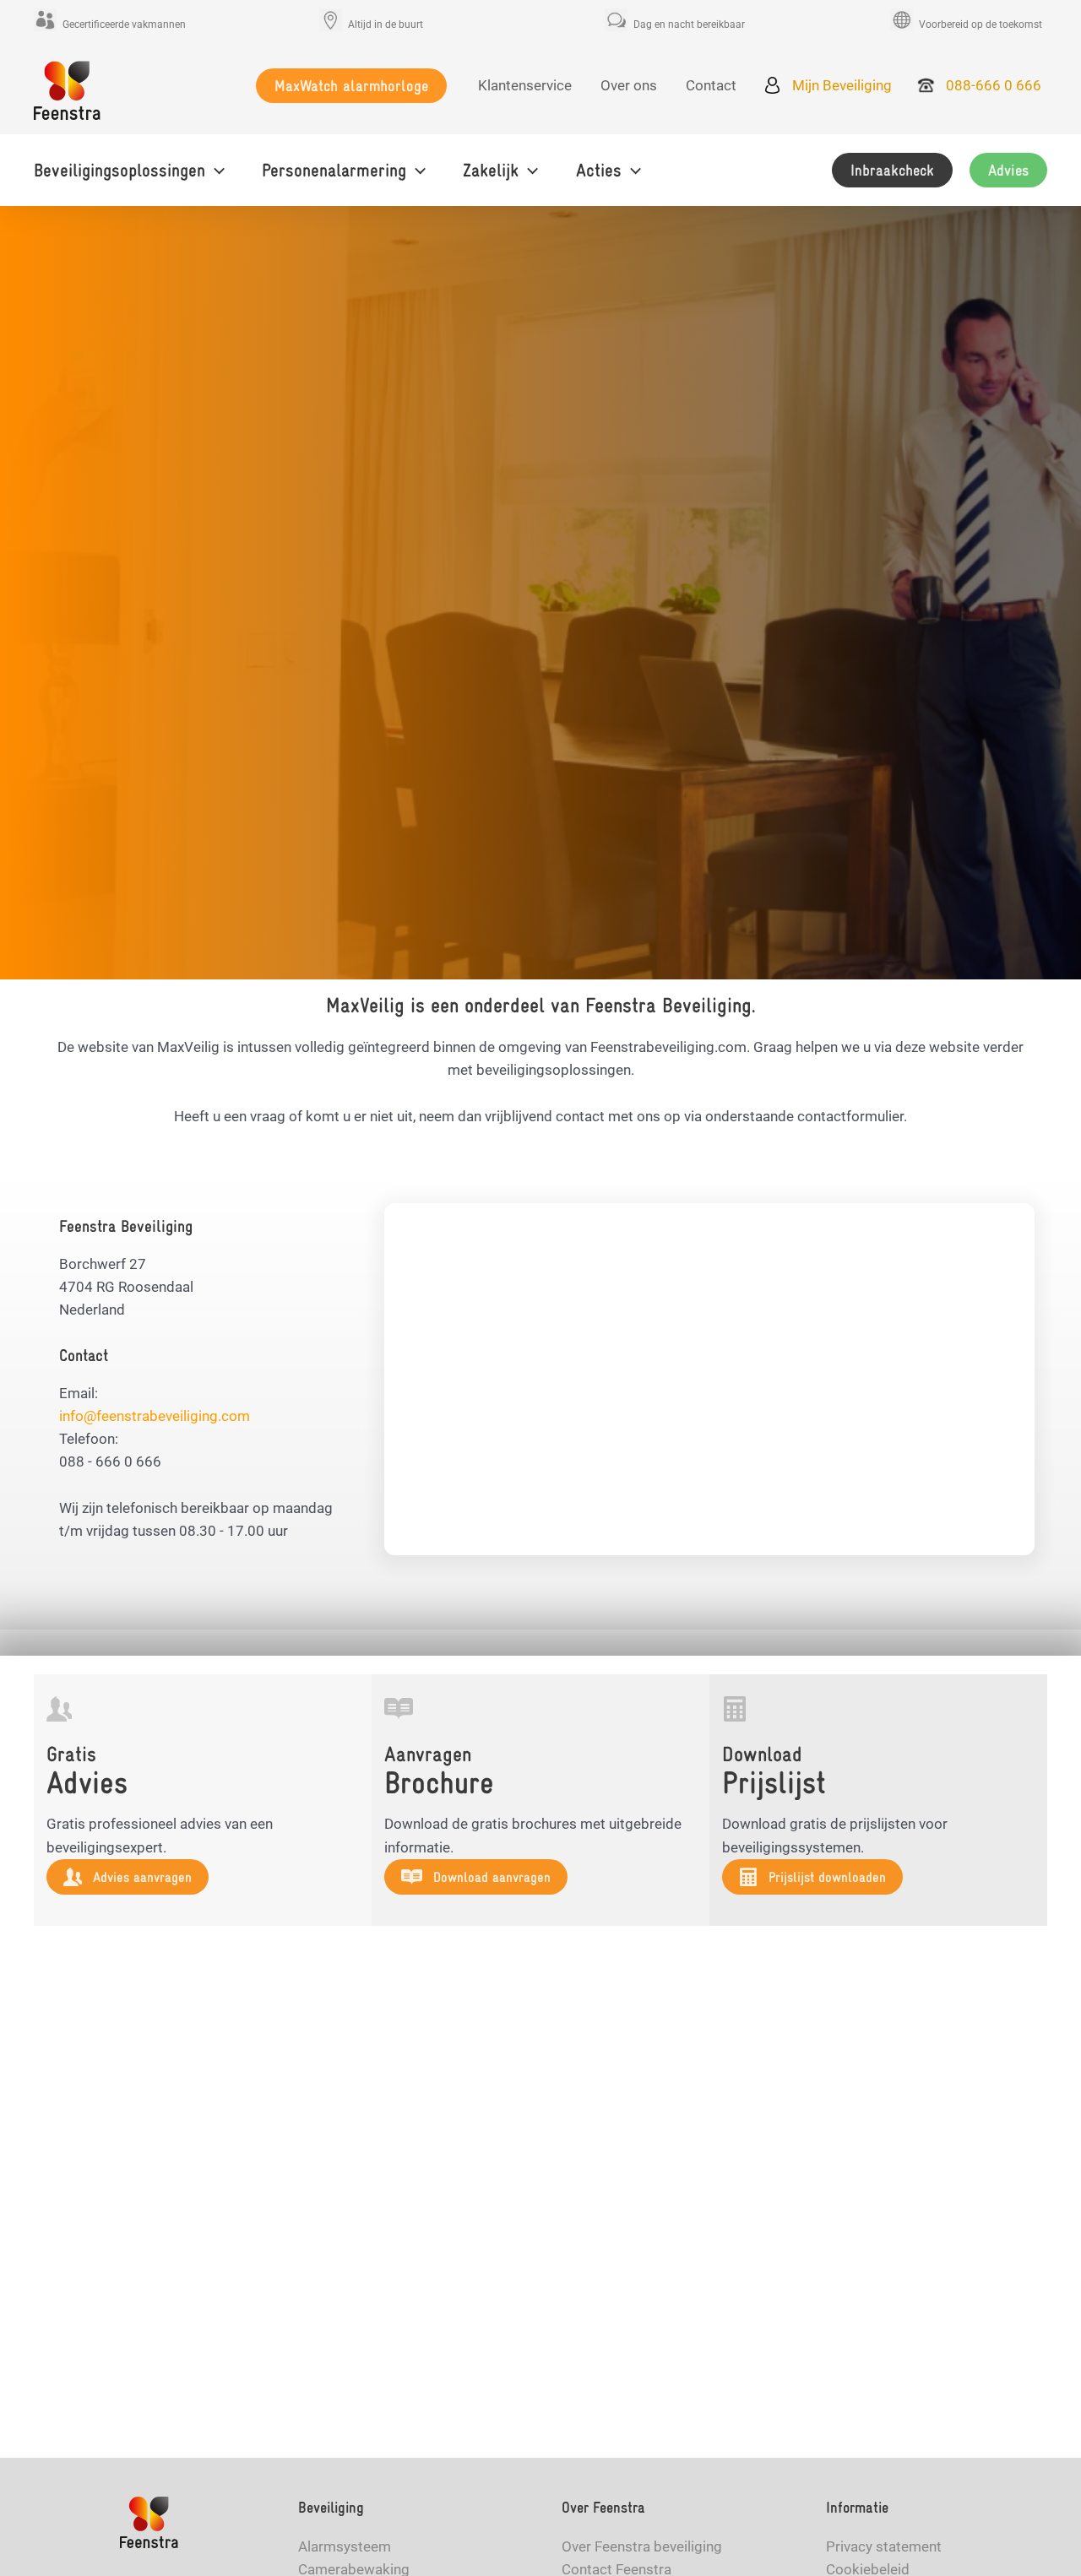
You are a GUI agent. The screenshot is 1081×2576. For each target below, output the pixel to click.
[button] (351, 86)
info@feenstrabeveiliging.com (155, 1416)
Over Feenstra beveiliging (642, 2546)
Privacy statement (884, 2546)
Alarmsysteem (345, 2546)
